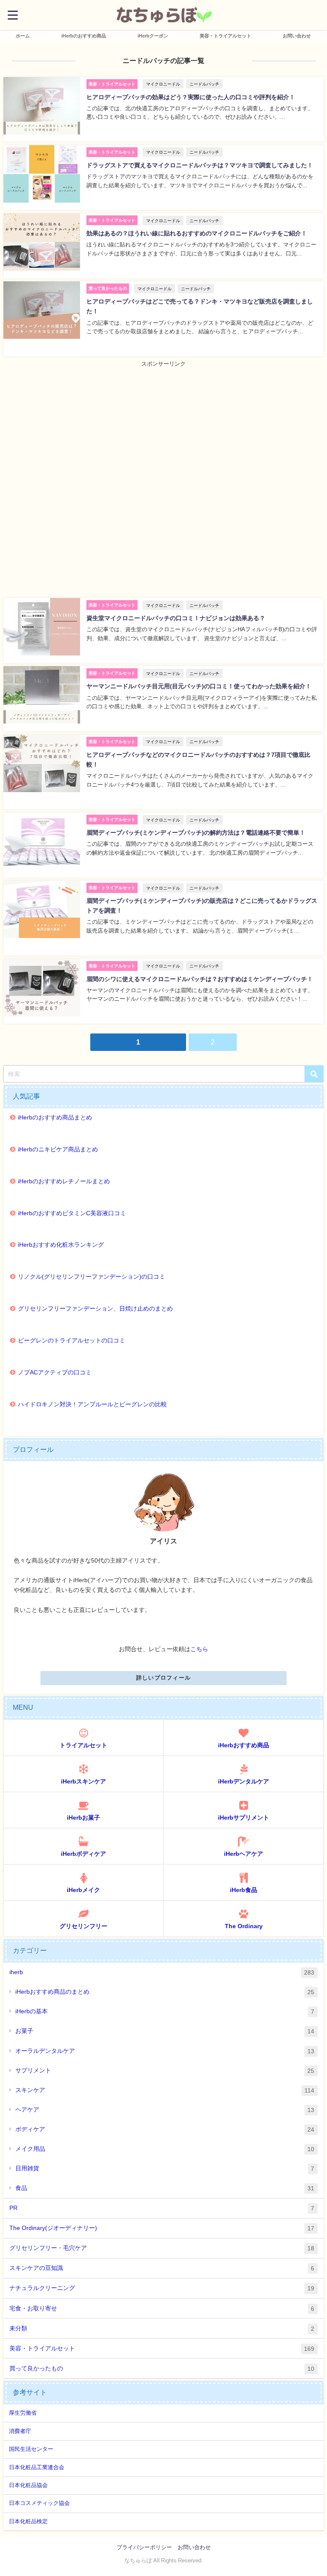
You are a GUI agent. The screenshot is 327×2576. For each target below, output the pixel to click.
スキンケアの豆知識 (162, 2268)
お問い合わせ (297, 36)
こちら (199, 1649)
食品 (165, 2188)
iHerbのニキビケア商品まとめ (58, 1149)
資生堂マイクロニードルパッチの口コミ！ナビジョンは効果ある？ (176, 618)
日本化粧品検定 (28, 2521)
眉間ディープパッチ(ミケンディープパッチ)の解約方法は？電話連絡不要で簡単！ (196, 833)
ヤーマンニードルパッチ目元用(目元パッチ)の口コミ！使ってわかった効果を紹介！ (199, 686)
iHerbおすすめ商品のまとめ (165, 1992)
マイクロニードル (163, 84)
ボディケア (165, 2129)
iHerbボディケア (83, 1854)
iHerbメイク (83, 1890)
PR (162, 2208)
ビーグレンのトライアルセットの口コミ (72, 1340)
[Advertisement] (163, 428)
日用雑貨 (165, 2168)
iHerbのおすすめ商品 (84, 36)
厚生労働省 (23, 2413)
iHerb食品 (244, 1890)
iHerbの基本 (165, 2011)
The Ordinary (244, 1926)
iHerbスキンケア (83, 1781)
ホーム (23, 36)
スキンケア (165, 2090)
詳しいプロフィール (164, 1678)
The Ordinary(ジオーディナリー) (162, 2228)
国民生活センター (31, 2449)
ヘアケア (165, 2110)
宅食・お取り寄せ (162, 2308)
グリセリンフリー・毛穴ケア (162, 2248)
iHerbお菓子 (83, 1818)
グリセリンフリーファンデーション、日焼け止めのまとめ (95, 1308)
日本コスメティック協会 (39, 2503)
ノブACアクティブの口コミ (55, 1372)
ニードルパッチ (204, 84)
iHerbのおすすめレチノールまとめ (64, 1181)
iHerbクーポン (153, 36)
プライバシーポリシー (144, 2547)
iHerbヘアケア (244, 1854)
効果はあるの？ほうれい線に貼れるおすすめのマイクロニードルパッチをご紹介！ (197, 233)
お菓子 (165, 2031)
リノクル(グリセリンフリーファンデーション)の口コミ (92, 1277)
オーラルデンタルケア (165, 2051)
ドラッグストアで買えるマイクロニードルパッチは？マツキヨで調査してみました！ (200, 165)
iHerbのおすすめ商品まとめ (55, 1117)
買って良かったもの (162, 2368)
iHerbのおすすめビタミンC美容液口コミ (72, 1213)
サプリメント (165, 2071)
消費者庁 (20, 2431)
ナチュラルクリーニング (162, 2288)
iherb (162, 1972)
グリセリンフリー (83, 1926)
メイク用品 (165, 2149)
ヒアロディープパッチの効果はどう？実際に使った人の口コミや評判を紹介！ (191, 97)
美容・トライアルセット (225, 36)
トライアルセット (83, 1745)
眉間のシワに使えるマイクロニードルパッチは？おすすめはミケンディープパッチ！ (200, 979)
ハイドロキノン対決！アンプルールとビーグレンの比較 (92, 1404)
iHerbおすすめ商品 (244, 1745)
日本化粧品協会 (28, 2485)
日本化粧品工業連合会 (37, 2467)
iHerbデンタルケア (244, 1781)
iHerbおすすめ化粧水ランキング (61, 1245)
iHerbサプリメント (244, 1818)
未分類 (162, 2328)
